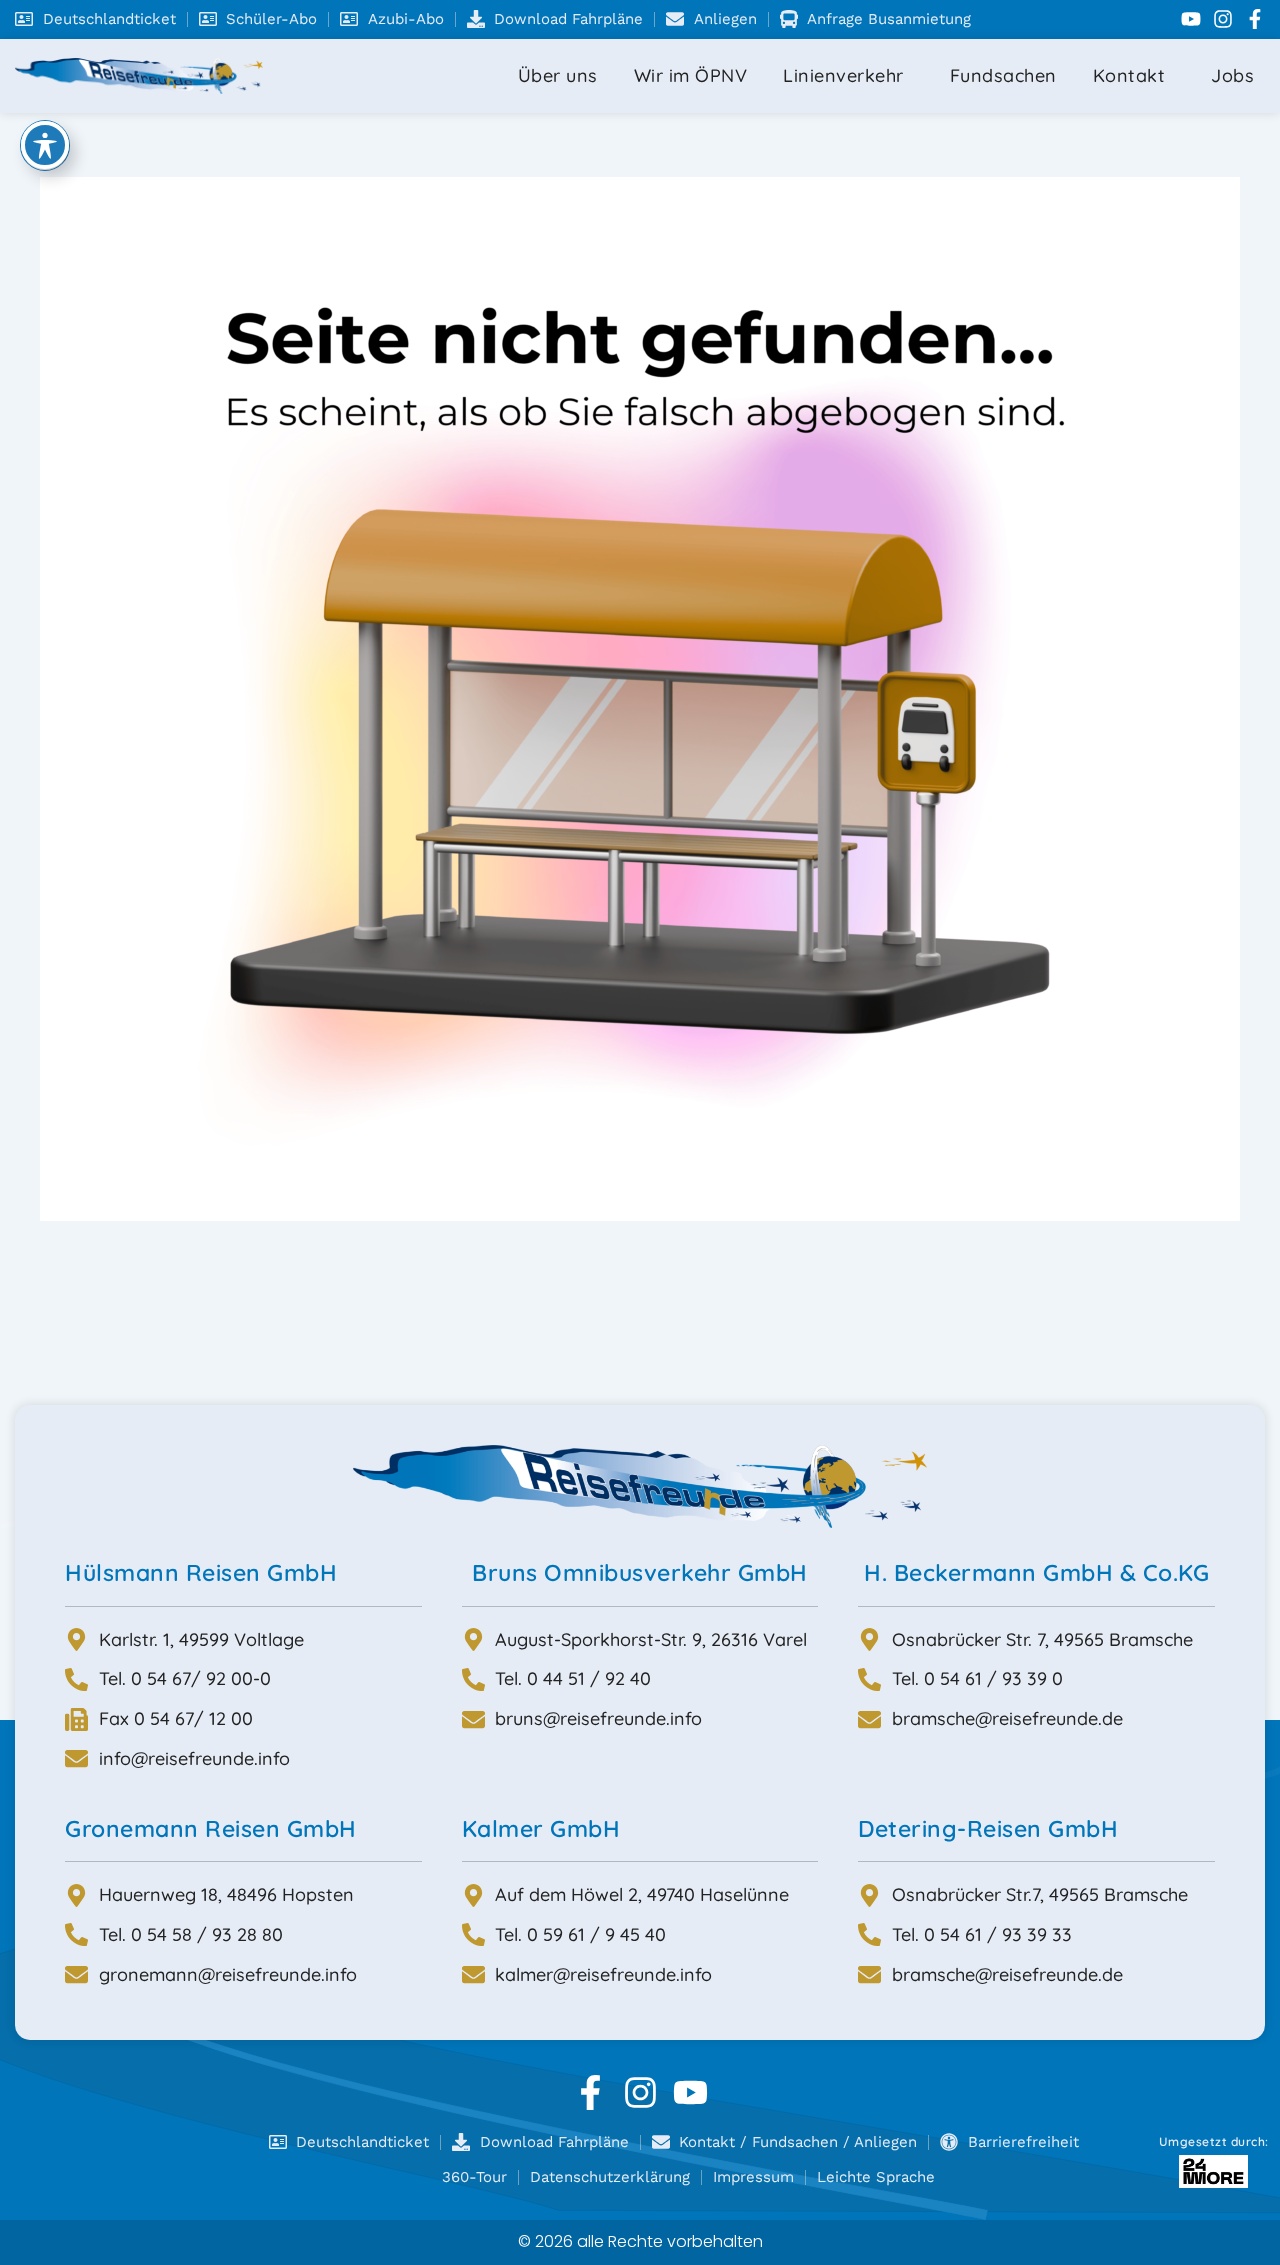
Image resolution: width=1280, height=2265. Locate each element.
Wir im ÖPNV (691, 75)
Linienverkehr (843, 75)
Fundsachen (1003, 75)
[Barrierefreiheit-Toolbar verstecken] (45, 145)
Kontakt (1129, 75)
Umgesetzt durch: (1214, 2141)
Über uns (558, 75)
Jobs (1232, 75)
